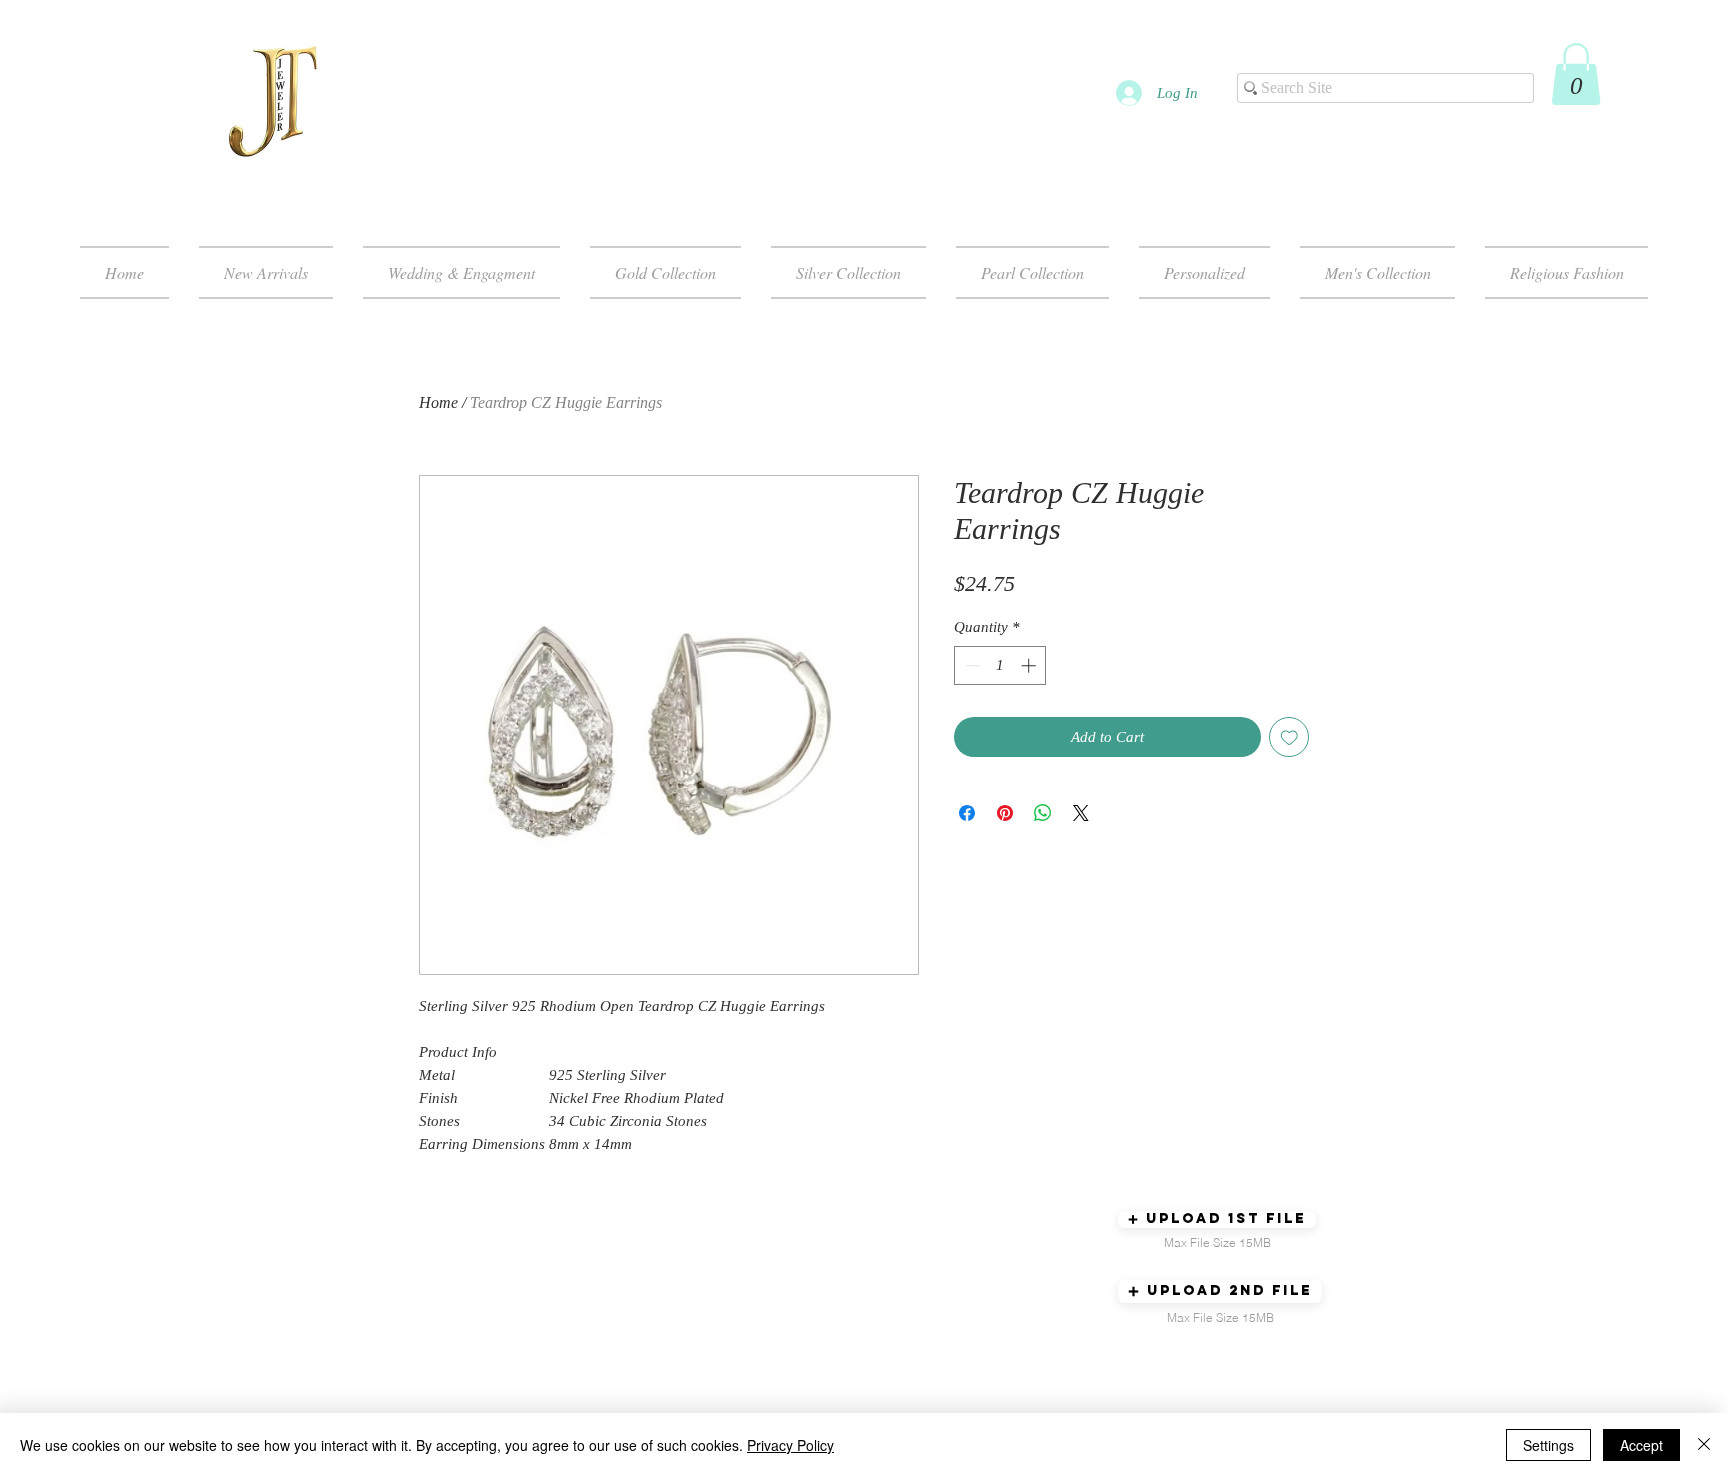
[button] (1576, 74)
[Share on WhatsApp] (1043, 813)
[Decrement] (970, 665)
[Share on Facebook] (967, 813)
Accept (1641, 1445)
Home (438, 402)
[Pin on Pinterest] (1005, 813)
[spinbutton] (1000, 665)
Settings (1548, 1445)
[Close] (1704, 1445)
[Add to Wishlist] (1289, 737)
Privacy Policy (790, 1445)
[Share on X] (1081, 813)
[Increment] (1030, 665)
